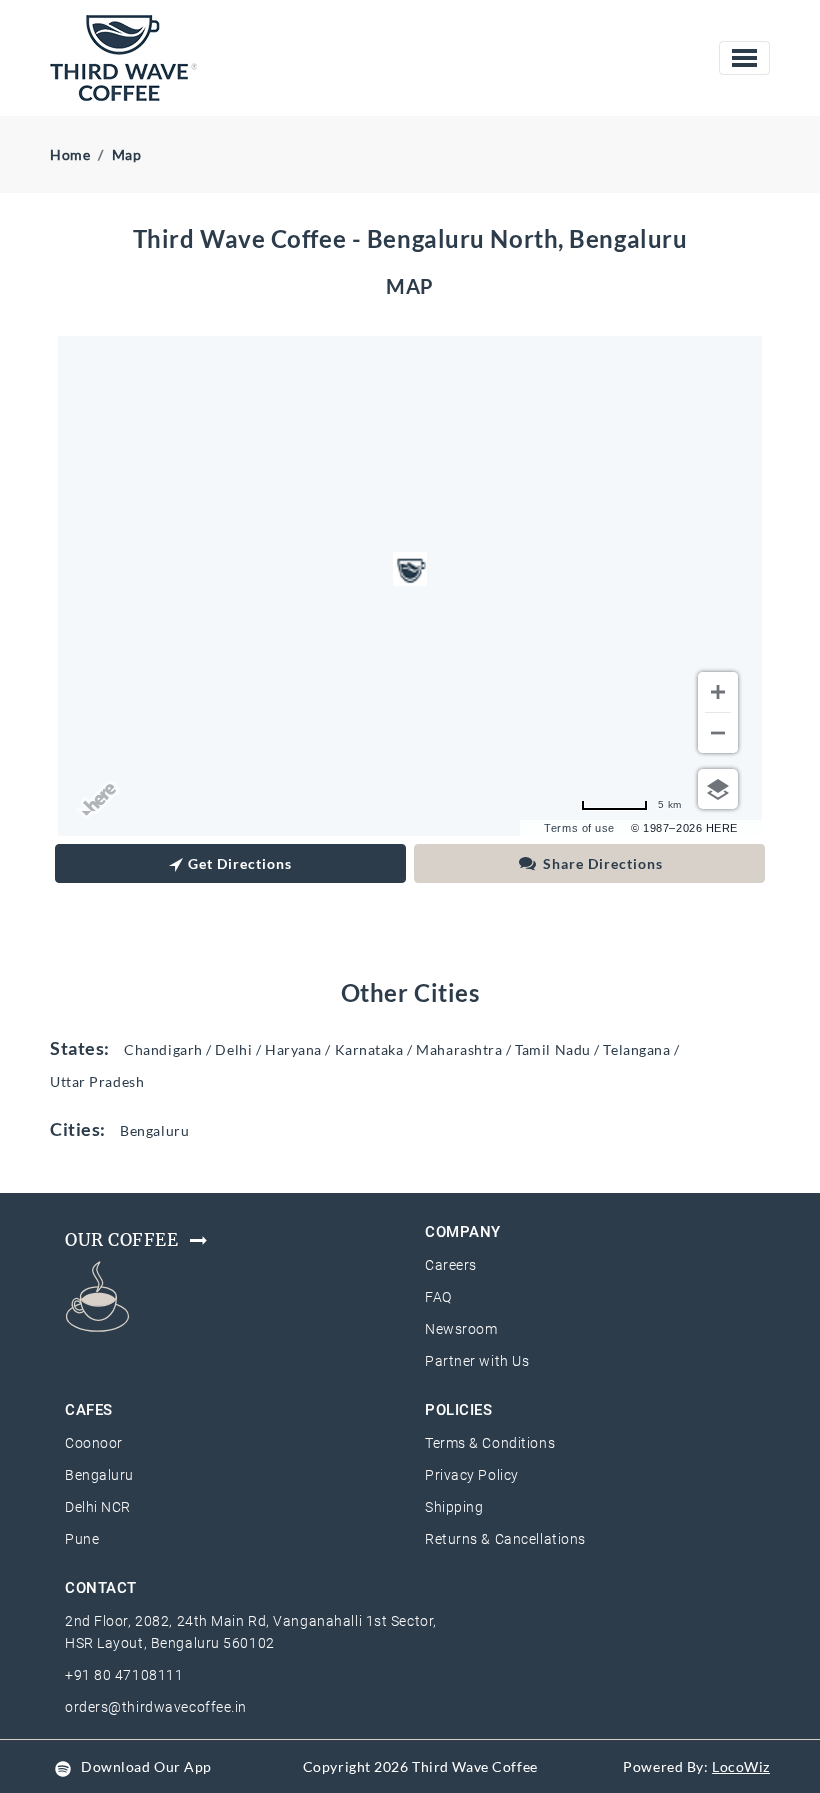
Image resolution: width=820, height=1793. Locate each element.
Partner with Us (477, 1361)
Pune (82, 1539)
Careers (451, 1265)
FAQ (438, 1297)
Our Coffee (122, 1240)
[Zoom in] (718, 692)
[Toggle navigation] (744, 58)
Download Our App (146, 1766)
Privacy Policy (472, 1475)
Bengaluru (99, 1475)
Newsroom (461, 1329)
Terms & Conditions (490, 1443)
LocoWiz (741, 1766)
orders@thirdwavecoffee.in (156, 1707)
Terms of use (579, 828)
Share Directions (603, 863)
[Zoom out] (718, 733)
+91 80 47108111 (124, 1675)
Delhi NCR (98, 1507)
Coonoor (94, 1443)
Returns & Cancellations (505, 1539)
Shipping (454, 1507)
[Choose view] (718, 789)
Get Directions (240, 863)
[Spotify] (63, 1766)
